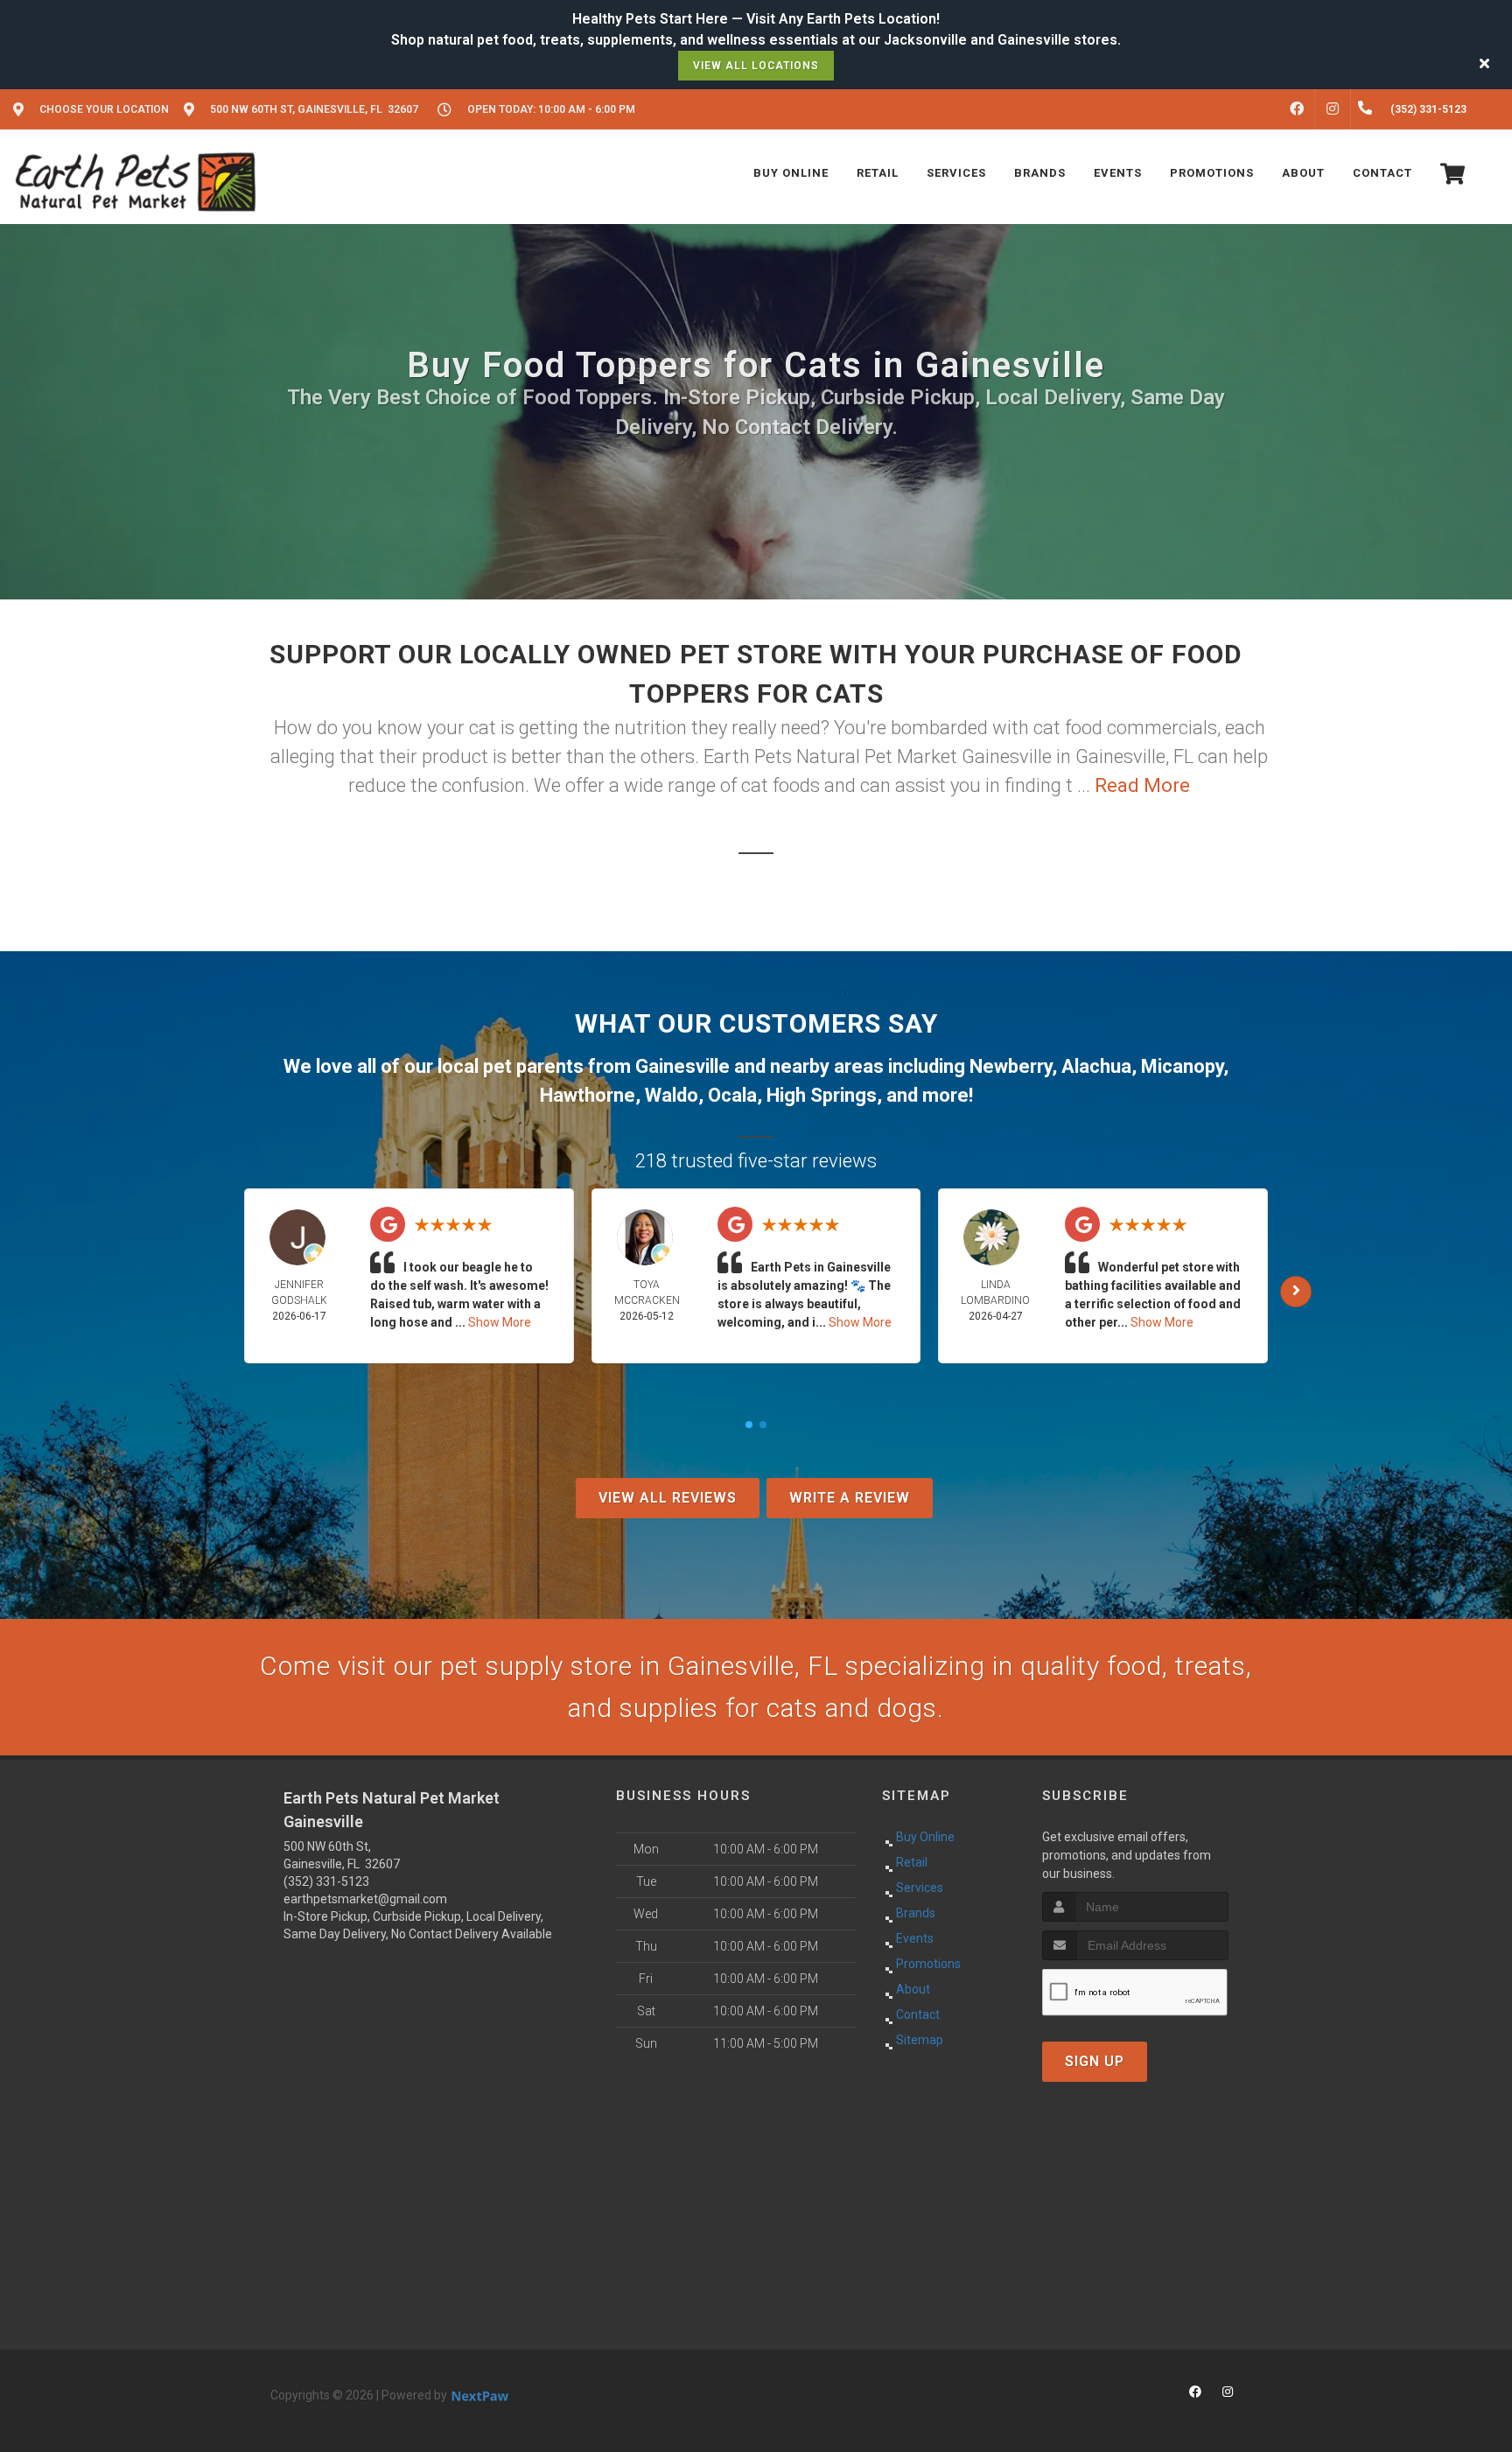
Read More (1142, 785)
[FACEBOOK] (1297, 109)
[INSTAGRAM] (1333, 109)
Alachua (1096, 1066)
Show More (500, 1322)
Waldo (672, 1095)
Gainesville (682, 1066)
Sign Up (1095, 2061)
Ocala (732, 1095)
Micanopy (1182, 1066)
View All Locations (756, 66)
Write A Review (850, 1498)
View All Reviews (668, 1498)
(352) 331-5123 (326, 1881)
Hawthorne (588, 1095)
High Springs (822, 1095)
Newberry (1011, 1066)
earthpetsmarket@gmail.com (365, 1899)
